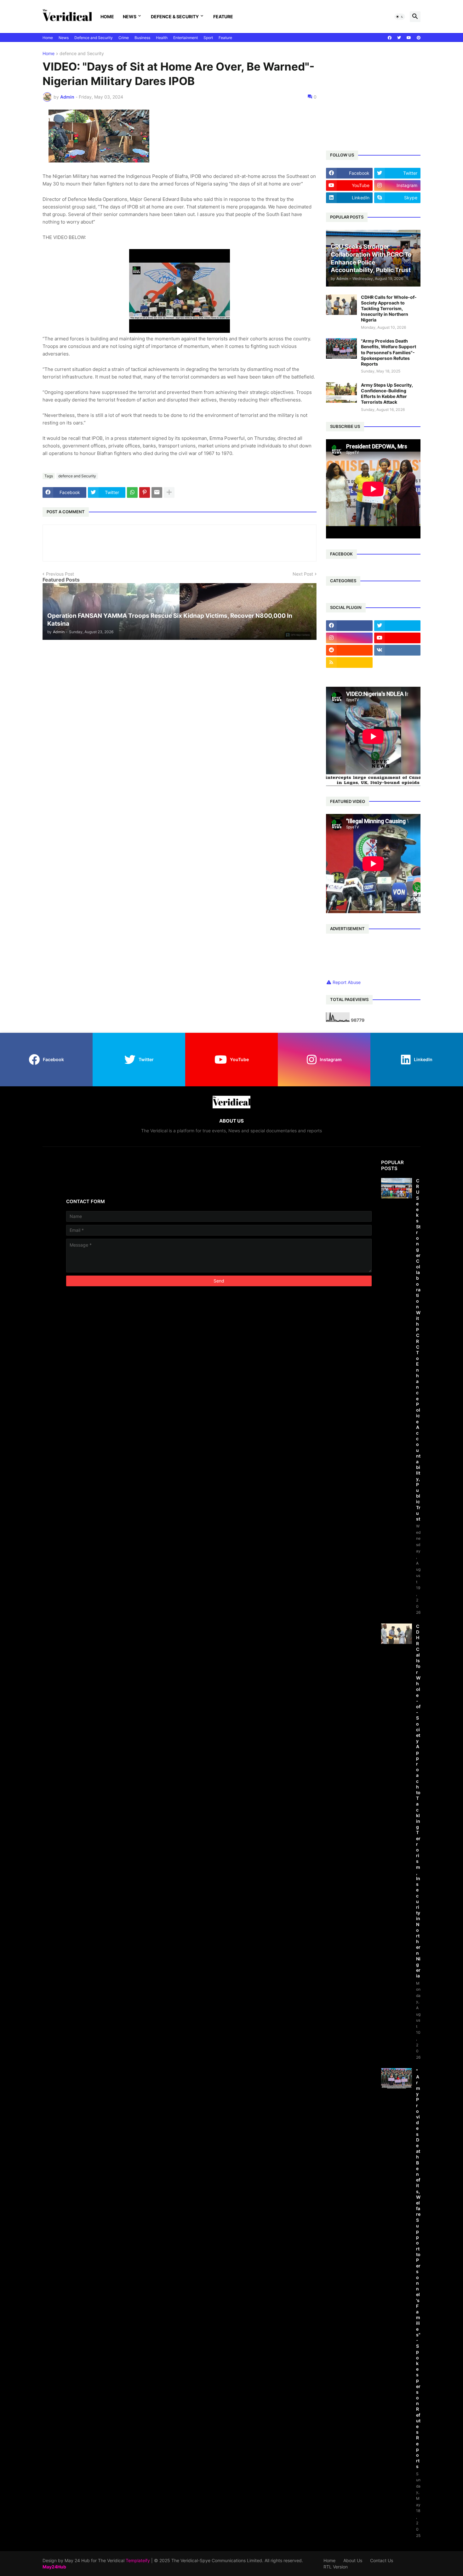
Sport (208, 38)
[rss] (349, 662)
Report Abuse (347, 982)
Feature (223, 17)
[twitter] (399, 38)
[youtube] (409, 38)
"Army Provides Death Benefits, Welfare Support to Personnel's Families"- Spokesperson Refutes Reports (389, 352)
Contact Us (382, 2560)
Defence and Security (94, 38)
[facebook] (390, 38)
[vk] (397, 650)
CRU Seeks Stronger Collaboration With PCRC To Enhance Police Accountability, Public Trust (418, 1350)
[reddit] (349, 650)
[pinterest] (419, 38)
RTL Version (336, 2567)
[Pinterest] (145, 492)
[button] (400, 17)
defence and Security (82, 54)
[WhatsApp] (132, 492)
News (130, 17)
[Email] (157, 492)
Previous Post (60, 574)
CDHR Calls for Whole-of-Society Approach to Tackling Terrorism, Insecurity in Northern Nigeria (389, 309)
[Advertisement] (394, 95)
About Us (353, 2560)
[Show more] (169, 492)
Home (107, 17)
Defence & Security (175, 17)
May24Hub (54, 2567)
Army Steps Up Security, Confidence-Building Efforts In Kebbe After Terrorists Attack (387, 394)
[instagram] (349, 638)
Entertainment (186, 38)
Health (162, 38)
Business (142, 38)
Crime (124, 38)
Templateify (138, 2560)
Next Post (303, 574)
